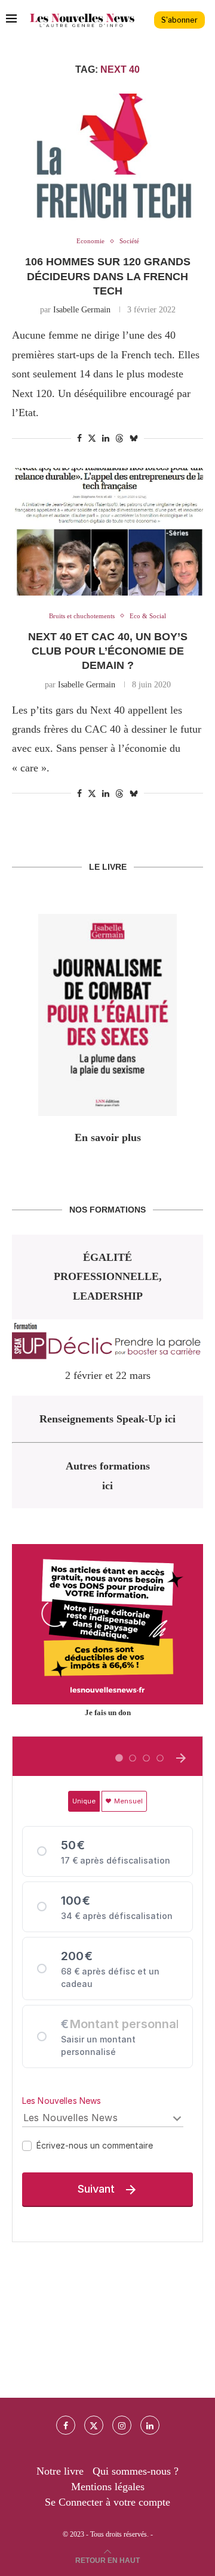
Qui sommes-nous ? (136, 2471)
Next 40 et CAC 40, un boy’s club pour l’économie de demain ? (108, 651)
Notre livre (60, 2471)
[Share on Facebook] (79, 439)
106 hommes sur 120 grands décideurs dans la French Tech (108, 276)
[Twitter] (94, 2425)
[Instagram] (122, 2425)
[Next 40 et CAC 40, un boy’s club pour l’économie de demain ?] (107, 531)
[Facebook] (66, 2425)
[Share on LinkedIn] (106, 439)
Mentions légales (108, 2487)
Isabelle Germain (82, 310)
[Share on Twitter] (92, 438)
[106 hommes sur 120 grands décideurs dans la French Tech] (107, 157)
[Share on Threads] (119, 438)
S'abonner (179, 20)
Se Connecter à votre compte (107, 2502)
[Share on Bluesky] (134, 438)
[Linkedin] (150, 2425)
